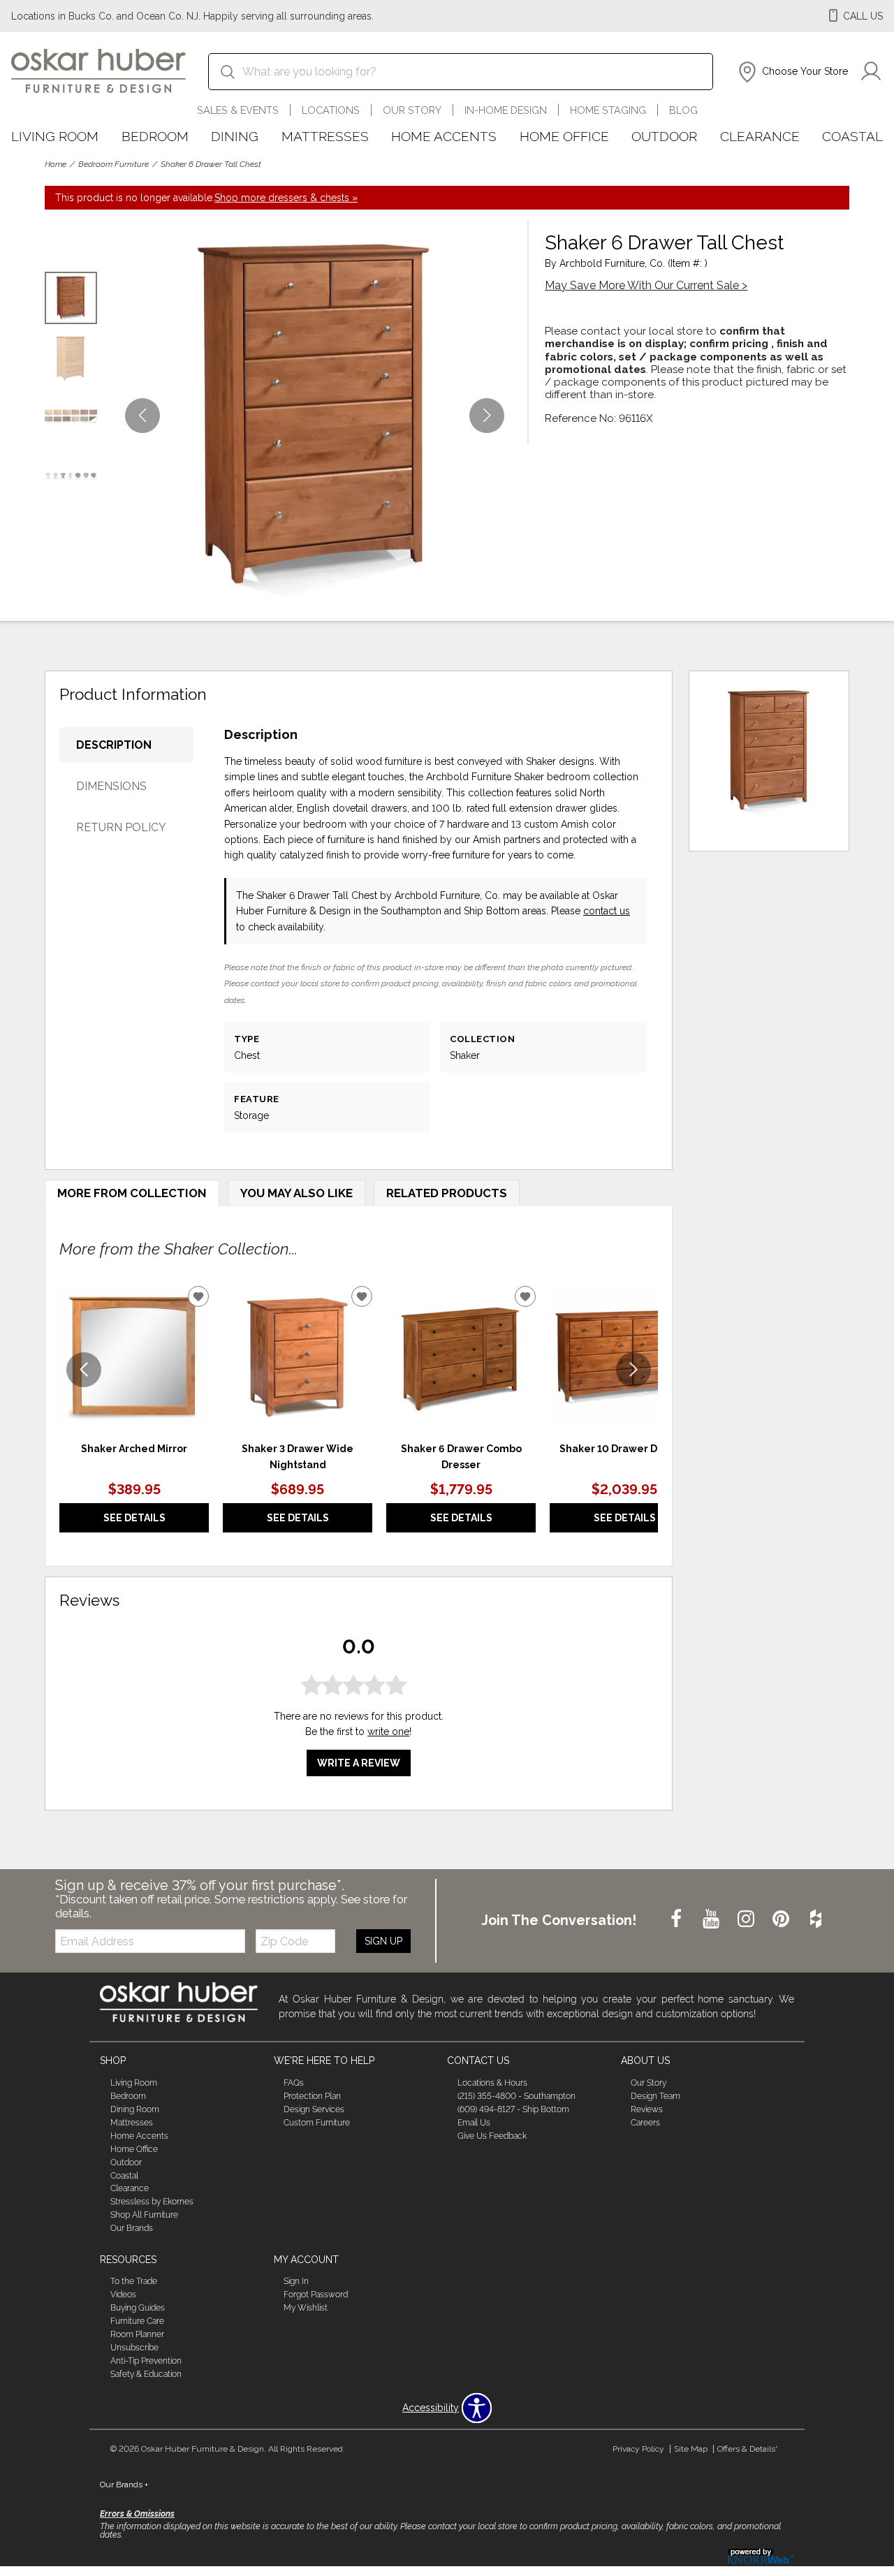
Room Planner (137, 2334)
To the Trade (134, 2281)
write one (388, 1732)
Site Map (691, 2449)
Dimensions (111, 786)
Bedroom (155, 136)
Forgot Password (316, 2295)
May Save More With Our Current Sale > (646, 285)
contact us (607, 911)
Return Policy (121, 827)
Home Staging (608, 110)
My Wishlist (306, 2308)
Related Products (447, 1193)
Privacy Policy (638, 2449)
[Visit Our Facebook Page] (677, 1920)
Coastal (852, 136)
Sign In (296, 2281)
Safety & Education (146, 2374)
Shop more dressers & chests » (286, 198)
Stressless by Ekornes (152, 2202)
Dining (235, 136)
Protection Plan (312, 2096)
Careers (645, 2123)
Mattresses (325, 136)
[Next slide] (633, 1370)
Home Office (564, 136)
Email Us (474, 2123)
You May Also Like (296, 1193)
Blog (683, 110)
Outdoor (664, 136)
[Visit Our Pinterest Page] (782, 1920)
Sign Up (383, 1941)
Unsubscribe (134, 2348)
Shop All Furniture (144, 2215)
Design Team (655, 2096)
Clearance (760, 136)
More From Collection (132, 1193)
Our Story (412, 110)
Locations (331, 110)
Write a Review (359, 1763)
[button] (792, 72)
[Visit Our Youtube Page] (712, 1920)
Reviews (647, 2109)
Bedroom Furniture (113, 164)
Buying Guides (138, 2308)
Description (114, 745)
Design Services (314, 2109)
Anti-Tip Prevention (146, 2361)
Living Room (55, 136)
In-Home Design (506, 110)
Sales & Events (238, 110)
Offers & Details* (748, 2449)
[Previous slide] (84, 1370)
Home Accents (444, 136)
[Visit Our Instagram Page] (747, 1920)
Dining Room (135, 2109)
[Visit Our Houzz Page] (816, 1920)
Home (56, 164)
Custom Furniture (317, 2123)
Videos (123, 2295)
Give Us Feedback (492, 2136)
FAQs (294, 2083)
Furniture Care (137, 2321)
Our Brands (132, 2228)
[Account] (871, 72)
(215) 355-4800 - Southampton (516, 2096)
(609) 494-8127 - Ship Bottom (513, 2109)
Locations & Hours (492, 2083)
